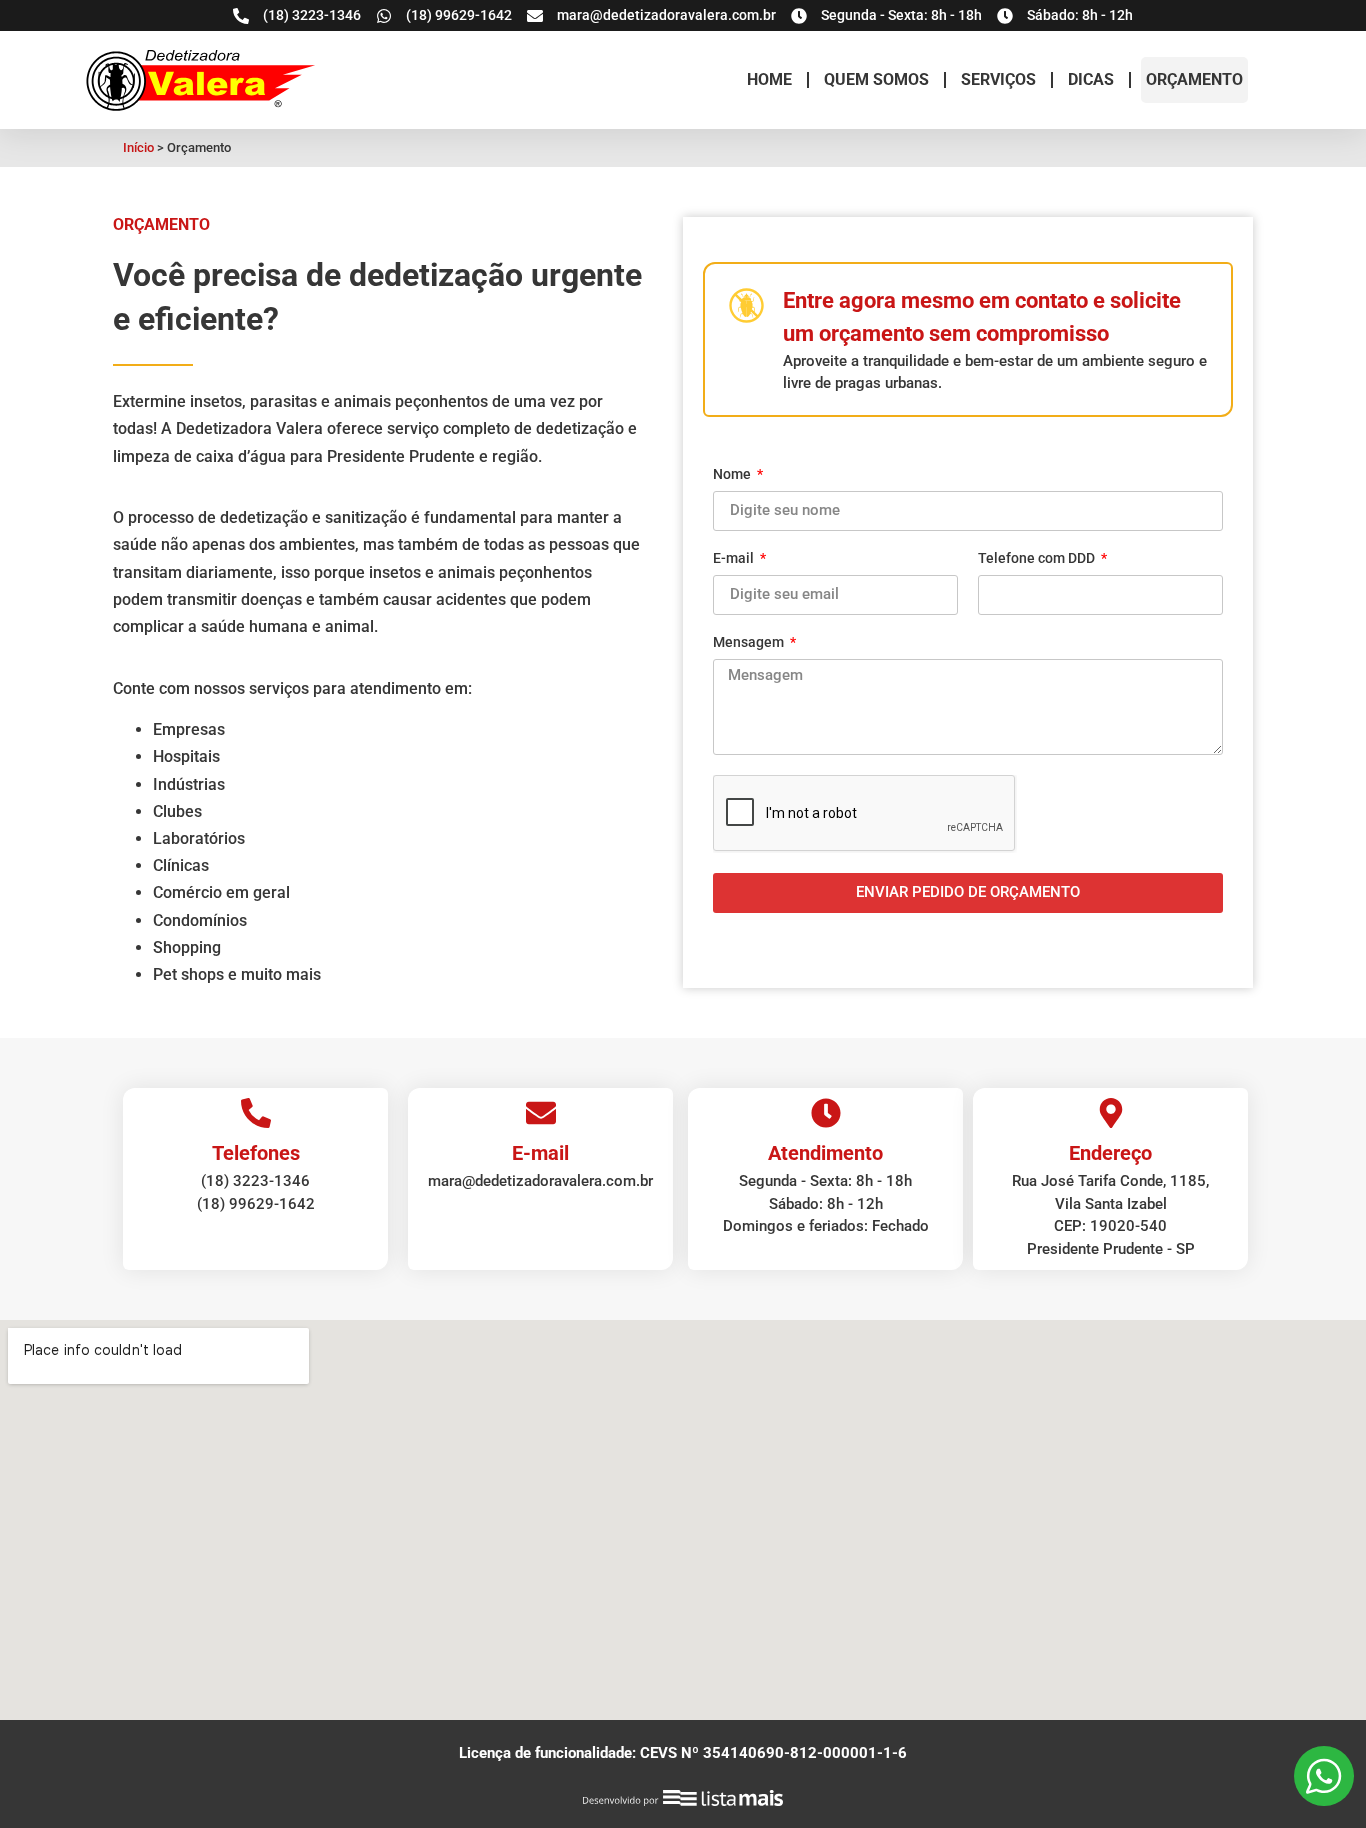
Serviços (998, 79)
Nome (733, 474)
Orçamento (1194, 79)
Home (769, 79)
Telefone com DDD (1038, 558)
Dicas (1091, 79)
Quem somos (876, 79)
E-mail (735, 558)
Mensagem (750, 642)
